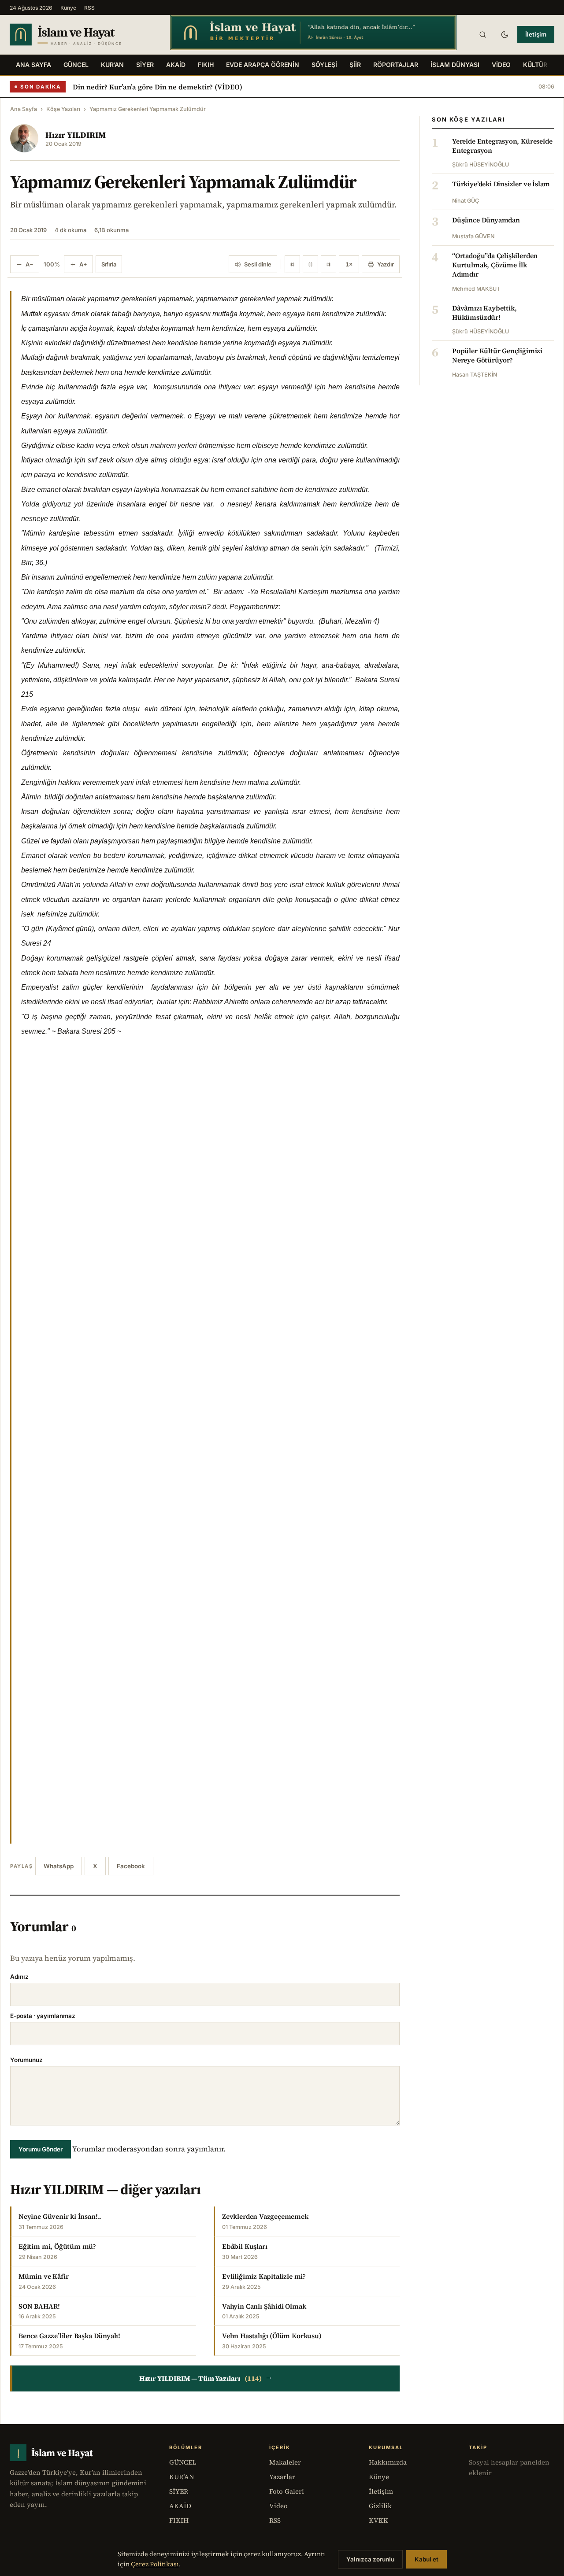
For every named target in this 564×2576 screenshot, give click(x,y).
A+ (83, 264)
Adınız (19, 1977)
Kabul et (427, 2559)
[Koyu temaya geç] (505, 34)
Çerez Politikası (155, 2564)
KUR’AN (112, 65)
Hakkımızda (388, 2462)
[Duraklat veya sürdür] (310, 264)
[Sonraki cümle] (328, 264)
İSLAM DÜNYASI (455, 65)
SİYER (145, 65)
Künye (68, 8)
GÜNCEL (76, 65)
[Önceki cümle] (292, 264)
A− (30, 264)
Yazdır (386, 264)
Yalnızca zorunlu (370, 2559)
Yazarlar (282, 2477)
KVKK (378, 2520)
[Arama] (482, 34)
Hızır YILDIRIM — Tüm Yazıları (206, 2378)
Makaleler (285, 2462)
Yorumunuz (26, 2060)
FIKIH (206, 65)
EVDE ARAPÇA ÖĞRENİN (263, 65)
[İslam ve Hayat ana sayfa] (82, 35)
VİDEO (501, 65)
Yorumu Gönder (41, 2149)
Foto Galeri (287, 2491)
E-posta (43, 2016)
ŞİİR (355, 65)
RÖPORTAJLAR (396, 65)
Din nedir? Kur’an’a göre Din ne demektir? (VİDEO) (158, 87)
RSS (89, 8)
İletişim (536, 34)
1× (349, 264)
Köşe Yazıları (63, 109)
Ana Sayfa (33, 65)
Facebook (131, 1866)
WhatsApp (59, 1866)
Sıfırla (109, 264)
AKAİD (176, 65)
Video (278, 2506)
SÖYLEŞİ (324, 65)
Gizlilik (380, 2506)
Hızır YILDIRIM (76, 135)
